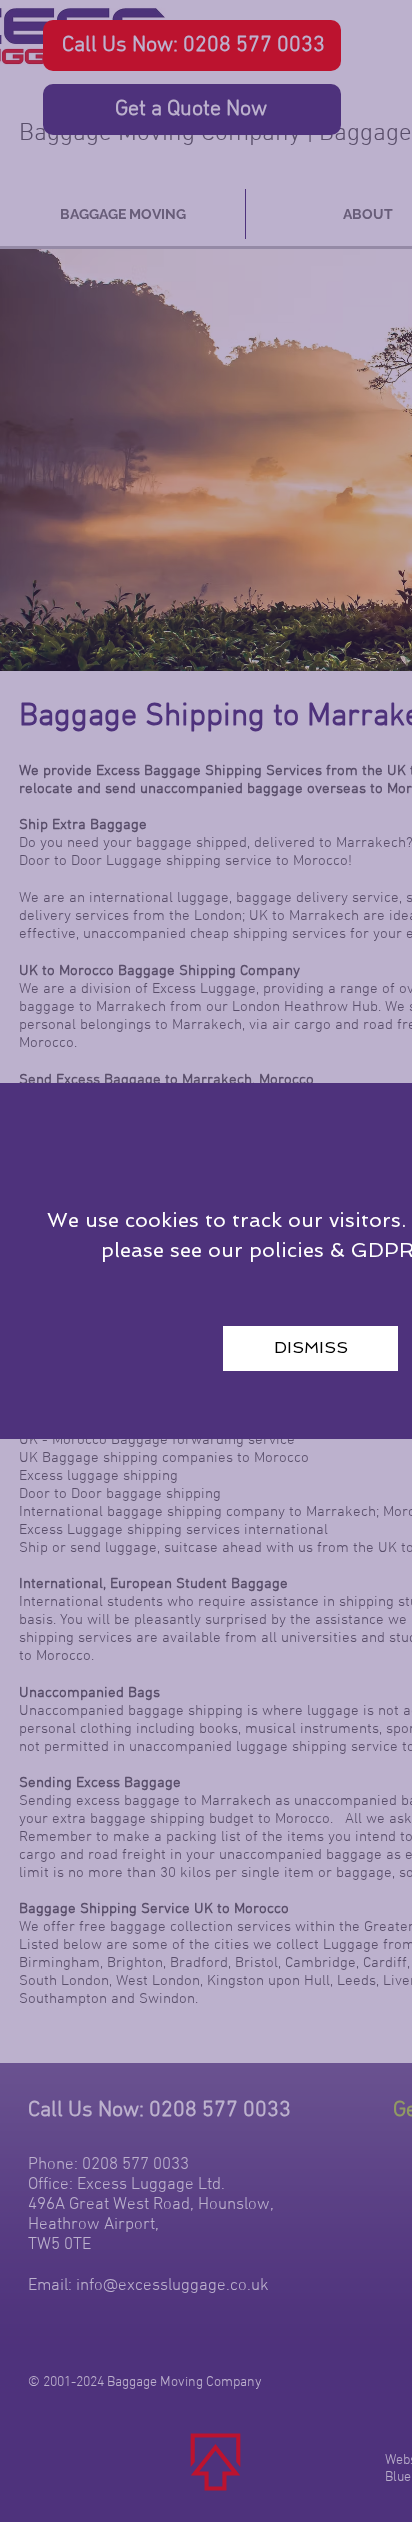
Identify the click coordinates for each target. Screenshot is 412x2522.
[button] (310, 1348)
